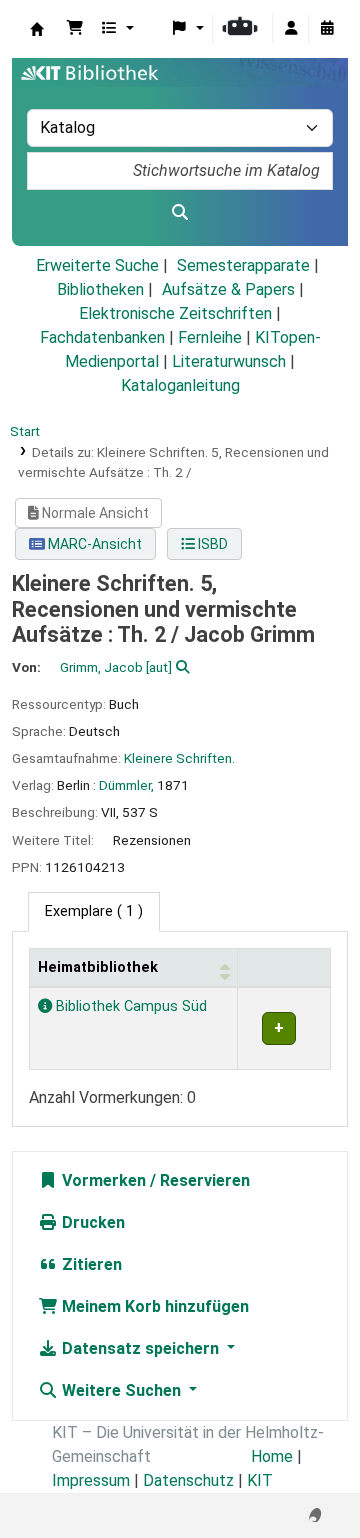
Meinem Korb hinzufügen (153, 1306)
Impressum (91, 1480)
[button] (75, 29)
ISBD (211, 544)
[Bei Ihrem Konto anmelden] (291, 29)
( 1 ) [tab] (94, 911)
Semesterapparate (243, 265)
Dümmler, (126, 785)
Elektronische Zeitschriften (175, 313)
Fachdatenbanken (102, 337)
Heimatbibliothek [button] (98, 967)
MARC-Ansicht (93, 544)
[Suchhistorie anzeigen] (327, 29)
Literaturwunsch (229, 361)
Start (25, 431)
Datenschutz (188, 1480)
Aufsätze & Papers (228, 289)
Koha (37, 29)
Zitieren (90, 1264)
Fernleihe (210, 337)
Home (272, 1456)
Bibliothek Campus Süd (129, 1006)
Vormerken (102, 1180)
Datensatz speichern (140, 1348)
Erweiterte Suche (97, 265)
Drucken (91, 1222)
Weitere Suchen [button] (121, 1390)
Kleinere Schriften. (179, 758)
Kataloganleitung (180, 385)
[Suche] (180, 213)
